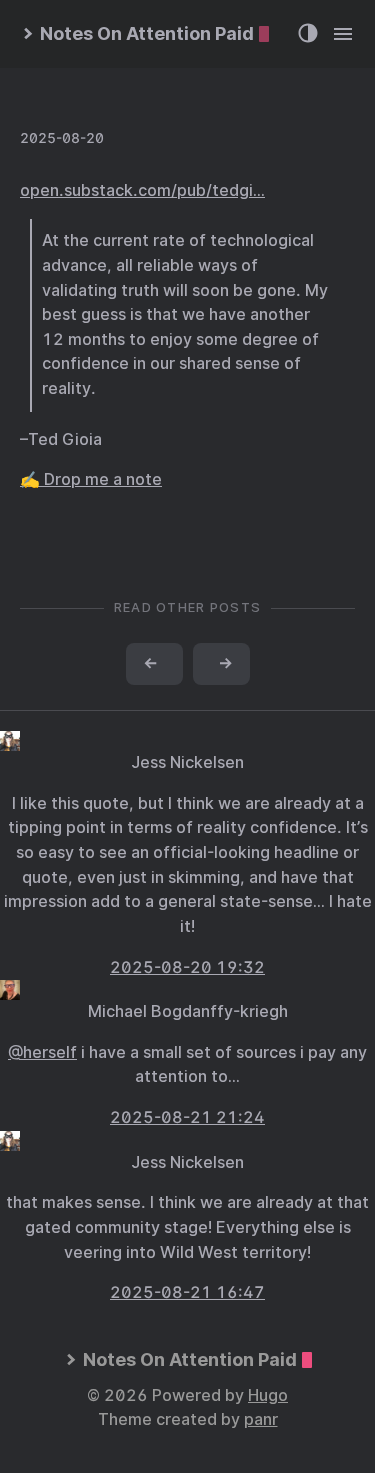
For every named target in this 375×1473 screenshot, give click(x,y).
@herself (42, 1052)
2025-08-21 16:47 (187, 1292)
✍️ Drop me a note (91, 479)
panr (261, 1419)
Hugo (268, 1395)
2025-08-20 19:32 (187, 967)
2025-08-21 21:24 (187, 1117)
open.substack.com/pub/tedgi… (142, 190)
